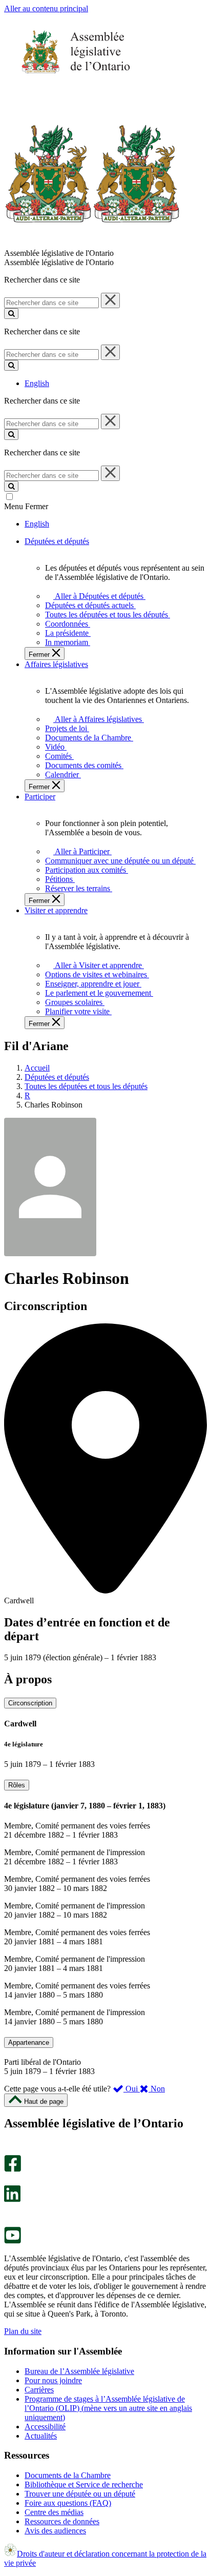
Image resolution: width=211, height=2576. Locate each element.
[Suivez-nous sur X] (9, 2180)
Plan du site (23, 2331)
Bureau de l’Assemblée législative (79, 2371)
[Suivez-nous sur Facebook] (13, 2169)
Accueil (37, 1068)
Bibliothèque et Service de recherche (84, 2484)
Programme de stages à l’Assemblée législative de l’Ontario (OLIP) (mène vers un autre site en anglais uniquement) (108, 2408)
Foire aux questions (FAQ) (68, 2503)
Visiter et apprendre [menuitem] (56, 910)
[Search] (11, 314)
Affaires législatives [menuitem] (56, 664)
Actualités (41, 2436)
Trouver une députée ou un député (80, 2494)
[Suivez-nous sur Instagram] (10, 2150)
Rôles (17, 1785)
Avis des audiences (55, 2531)
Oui (132, 2089)
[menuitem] (98, 596)
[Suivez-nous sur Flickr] (10, 2222)
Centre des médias (54, 2512)
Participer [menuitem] (40, 797)
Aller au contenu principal (46, 8)
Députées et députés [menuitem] (57, 541)
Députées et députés (57, 1077)
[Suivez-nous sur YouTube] (13, 2241)
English (37, 383)
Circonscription (30, 1703)
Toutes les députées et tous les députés (86, 1086)
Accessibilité (45, 2427)
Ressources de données (62, 2521)
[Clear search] (110, 300)
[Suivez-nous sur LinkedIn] (12, 2199)
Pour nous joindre (53, 2380)
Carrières (39, 2390)
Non (157, 2089)
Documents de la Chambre (68, 2475)
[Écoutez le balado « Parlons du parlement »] (9, 2213)
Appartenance (29, 2042)
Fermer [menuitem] (40, 655)
